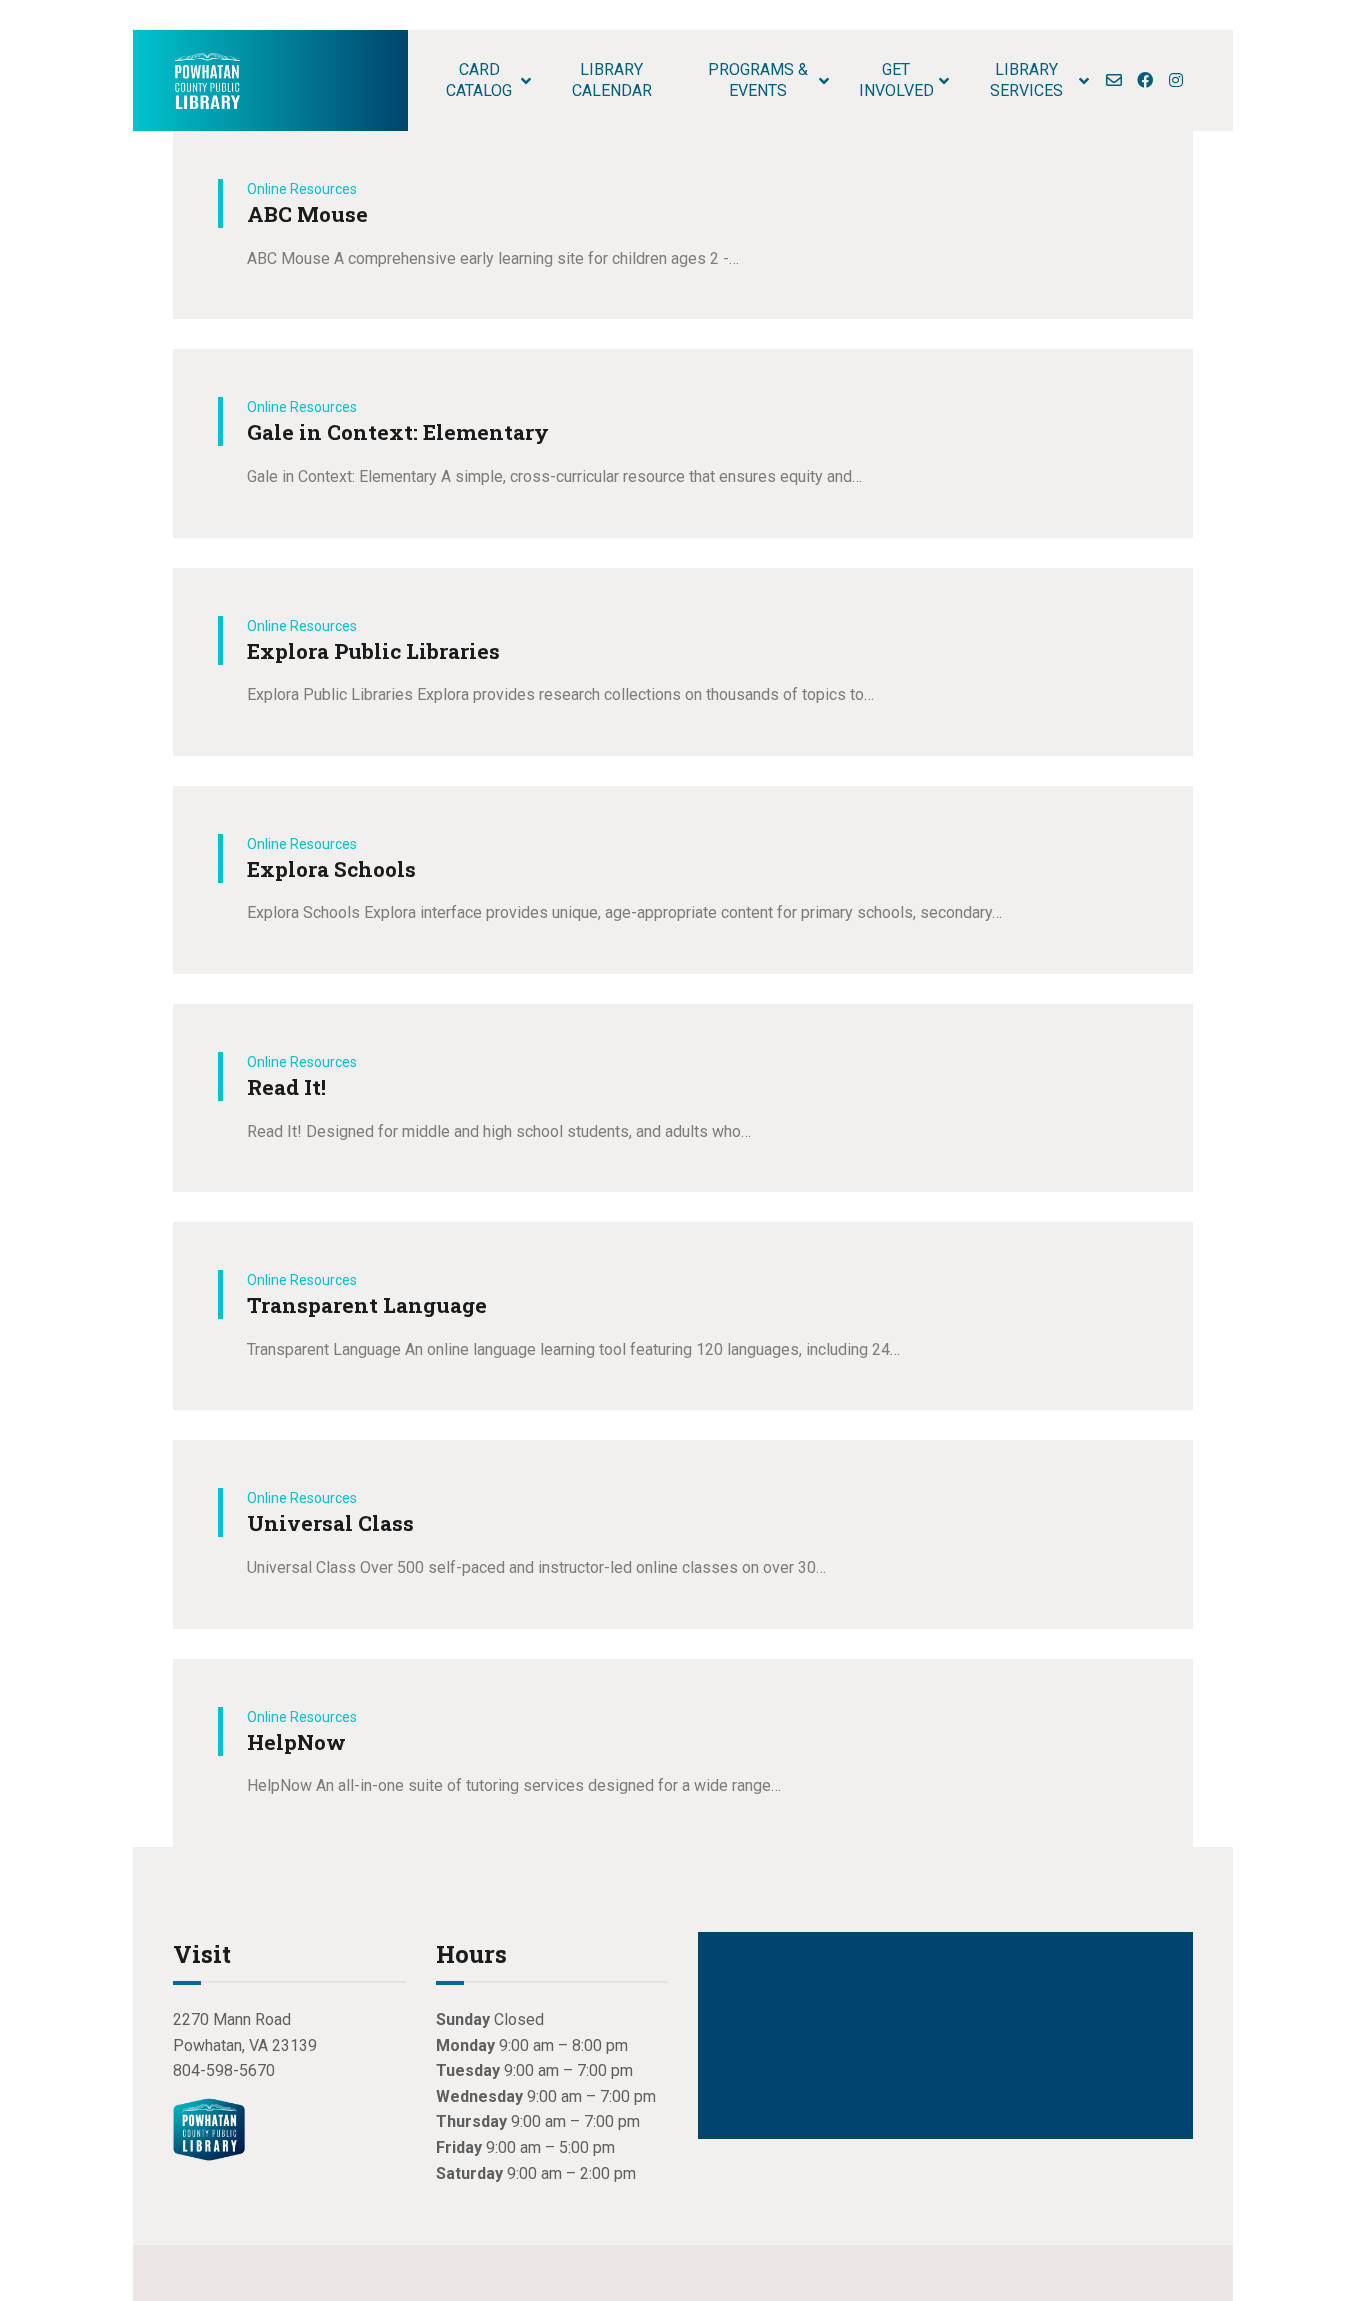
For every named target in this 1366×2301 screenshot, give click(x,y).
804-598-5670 (224, 2070)
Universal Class (330, 1523)
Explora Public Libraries (373, 651)
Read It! (286, 1087)
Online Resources (302, 189)
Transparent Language (367, 1305)
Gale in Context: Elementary (398, 432)
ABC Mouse (307, 214)
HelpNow (296, 1742)
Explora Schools (331, 869)
